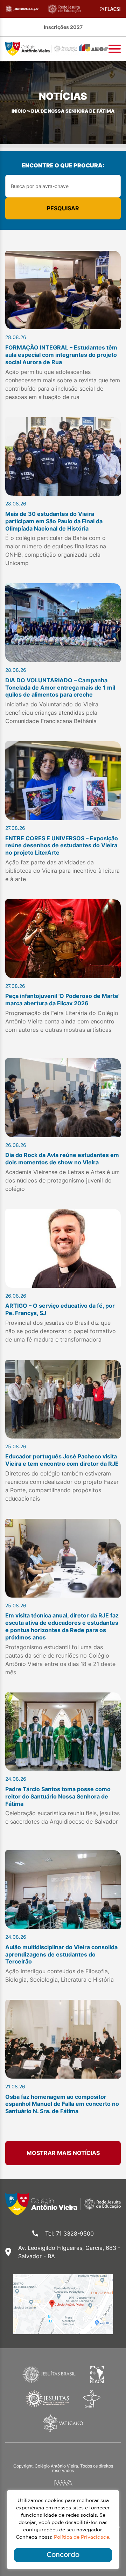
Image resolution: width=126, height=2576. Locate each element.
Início (19, 111)
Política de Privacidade (82, 2537)
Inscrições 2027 (63, 27)
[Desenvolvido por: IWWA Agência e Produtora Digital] (63, 2483)
